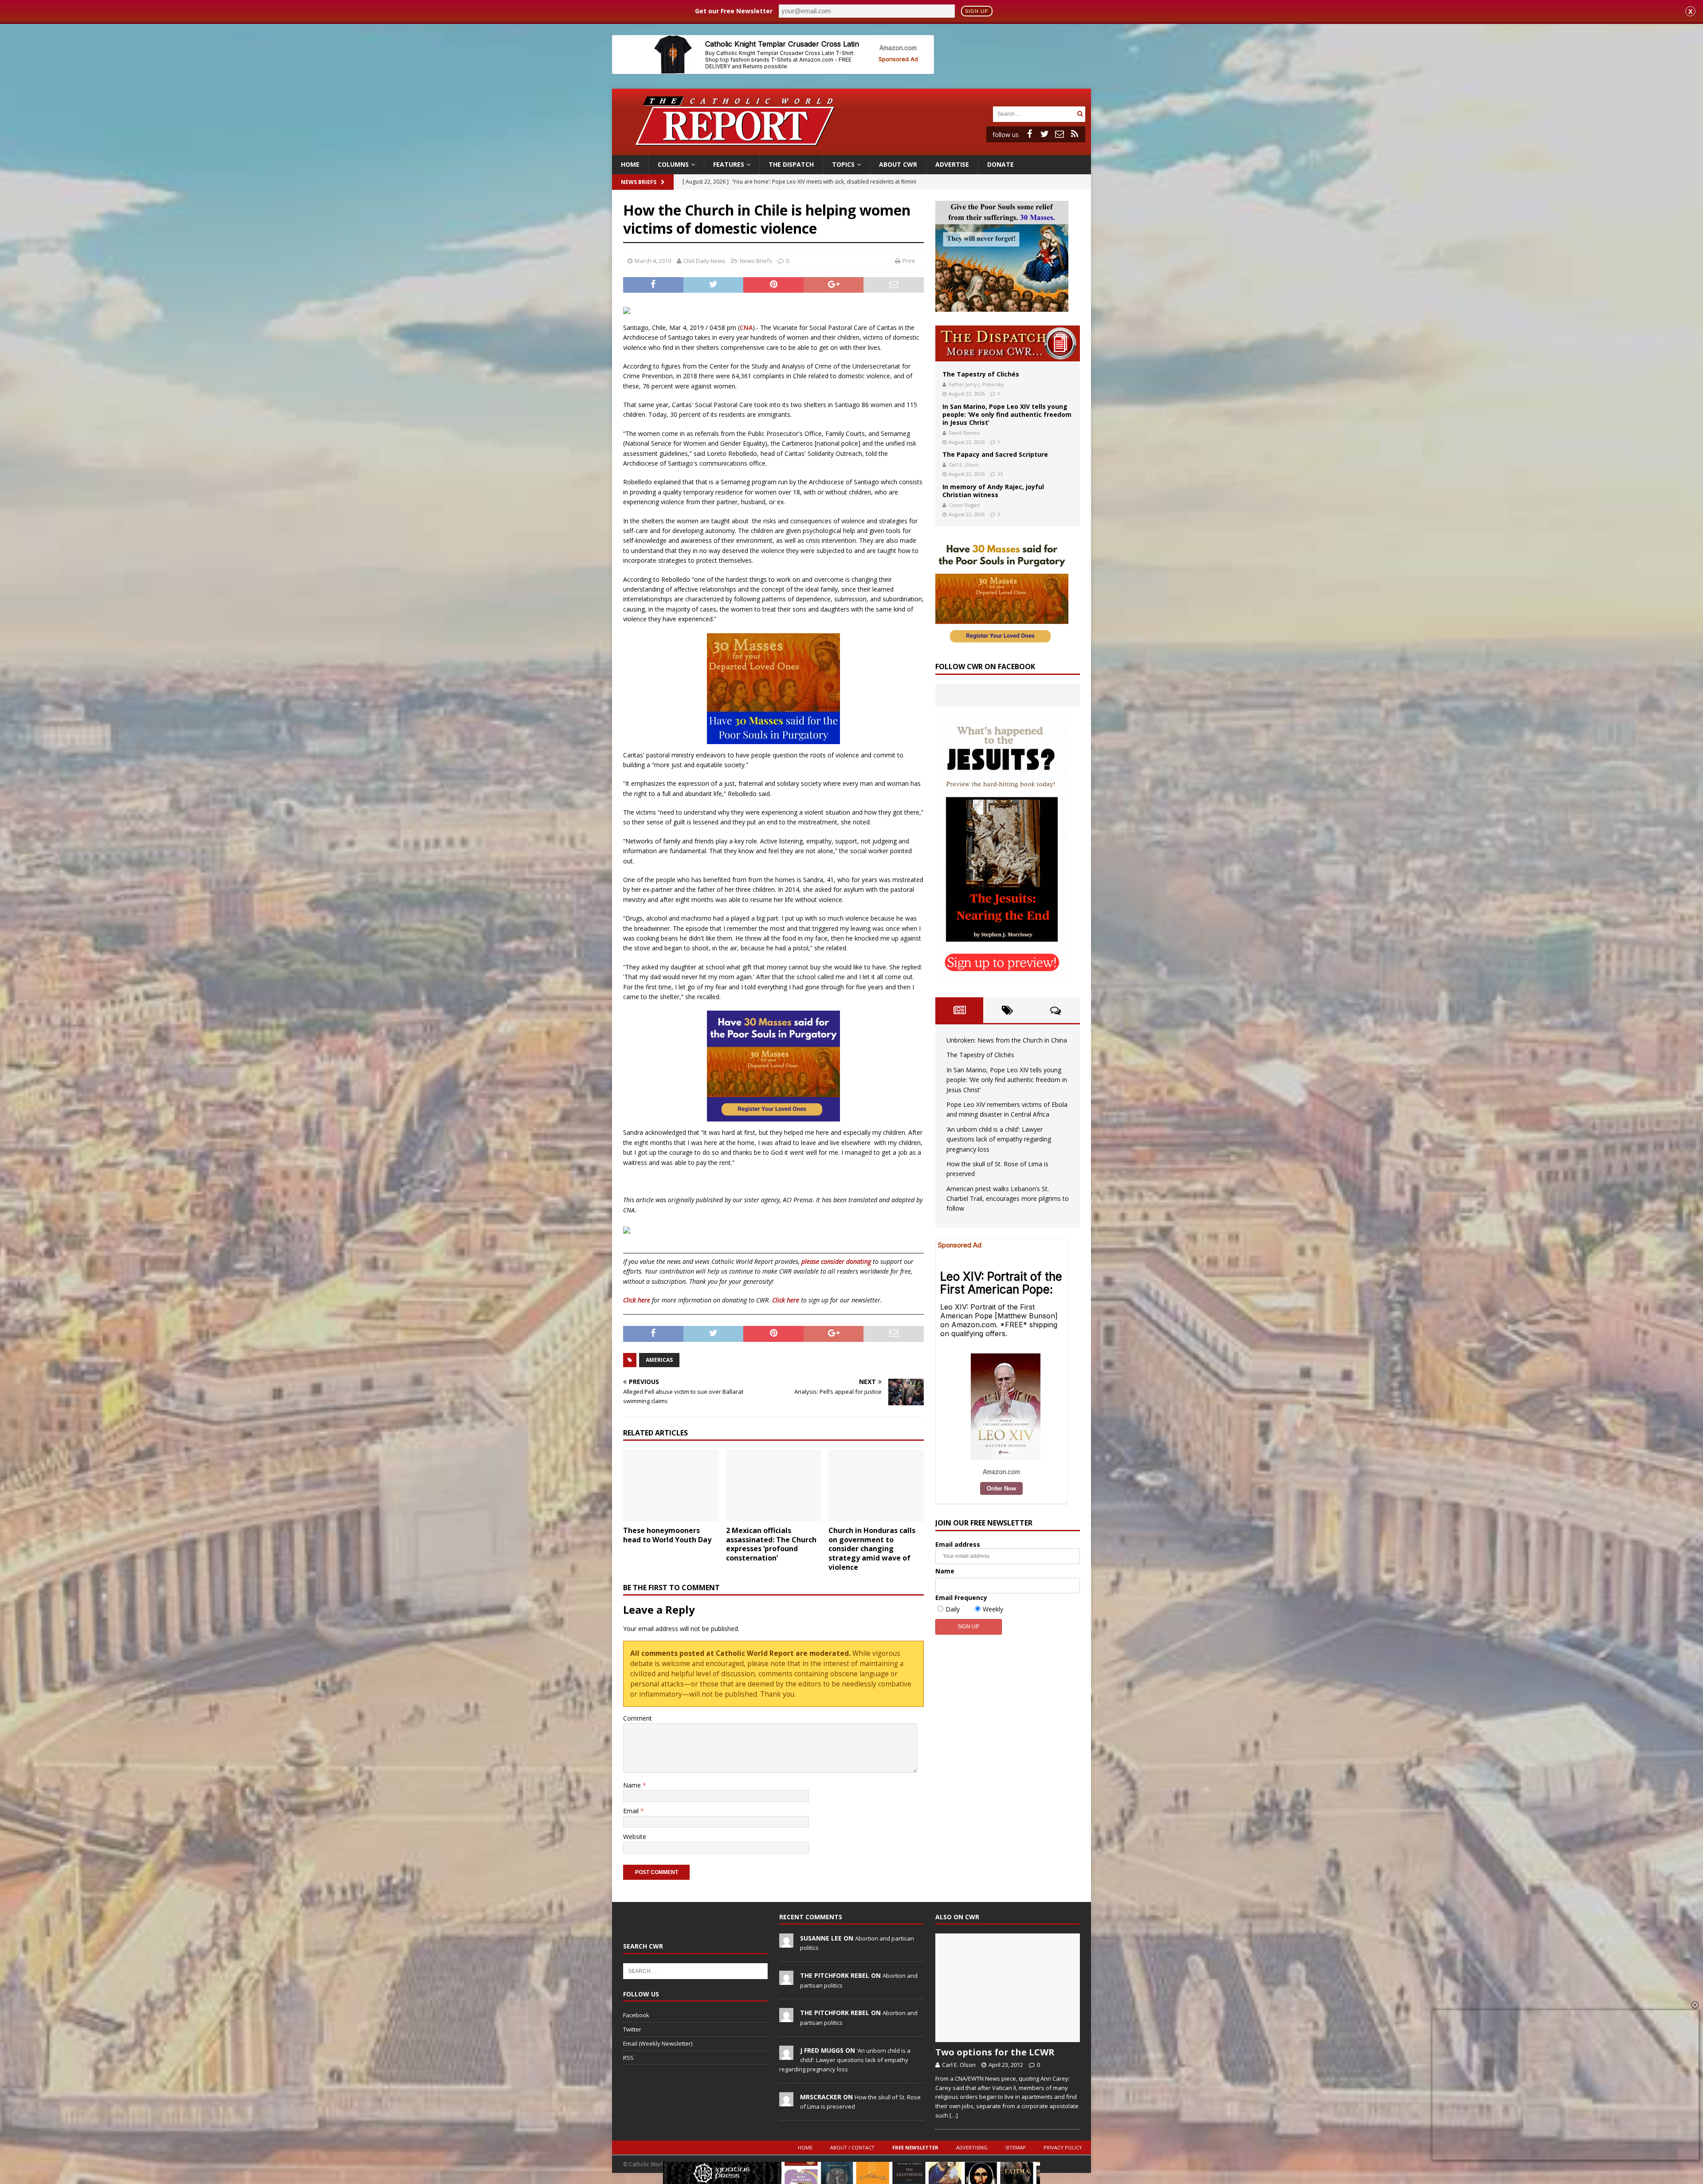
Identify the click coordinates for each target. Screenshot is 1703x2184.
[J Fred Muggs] (786, 2055)
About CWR (898, 164)
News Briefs (639, 182)
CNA (746, 327)
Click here (637, 1300)
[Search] (1080, 114)
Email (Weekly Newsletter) (658, 2043)
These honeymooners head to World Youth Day (667, 1535)
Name (633, 1785)
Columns (673, 164)
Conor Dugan (964, 505)
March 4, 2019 (653, 261)
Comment (638, 1718)
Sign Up (977, 11)
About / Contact (852, 2147)
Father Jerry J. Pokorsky (976, 384)
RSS (628, 2058)
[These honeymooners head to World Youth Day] (671, 1485)
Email (632, 1811)
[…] (954, 2115)
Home (630, 164)
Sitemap (1016, 2147)
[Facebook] (1029, 134)
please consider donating (836, 1261)
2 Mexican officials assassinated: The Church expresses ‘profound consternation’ (771, 1544)
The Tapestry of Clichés (981, 374)
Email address (958, 1544)
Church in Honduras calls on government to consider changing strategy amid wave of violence (872, 1549)
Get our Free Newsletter (734, 11)
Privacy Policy (1063, 2147)
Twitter (632, 2029)
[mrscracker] (786, 2102)
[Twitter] (1044, 134)
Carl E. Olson (963, 465)
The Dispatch (791, 164)
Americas (659, 1360)
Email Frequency (961, 1598)
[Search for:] (1034, 113)
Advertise (952, 164)
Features (729, 164)
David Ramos (964, 433)
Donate (1001, 164)
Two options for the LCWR (995, 2052)
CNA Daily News (704, 261)
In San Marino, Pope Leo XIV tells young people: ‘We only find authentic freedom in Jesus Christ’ (1007, 414)
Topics (843, 164)
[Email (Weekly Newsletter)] (1059, 134)
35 (1000, 474)
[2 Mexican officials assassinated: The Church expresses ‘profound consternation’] (774, 1485)
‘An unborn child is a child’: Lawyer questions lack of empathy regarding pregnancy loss (999, 1139)
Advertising (972, 2147)
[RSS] (1075, 134)
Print (909, 261)
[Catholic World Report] (851, 150)
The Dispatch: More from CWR (1008, 343)
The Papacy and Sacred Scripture (995, 454)
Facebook (636, 2015)
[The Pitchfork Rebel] (786, 1980)
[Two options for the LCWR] (1008, 1988)
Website (635, 1837)
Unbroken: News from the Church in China (1007, 1040)
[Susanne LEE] (786, 1943)
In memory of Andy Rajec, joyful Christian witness (993, 491)
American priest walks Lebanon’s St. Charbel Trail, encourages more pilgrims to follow (1008, 1199)
